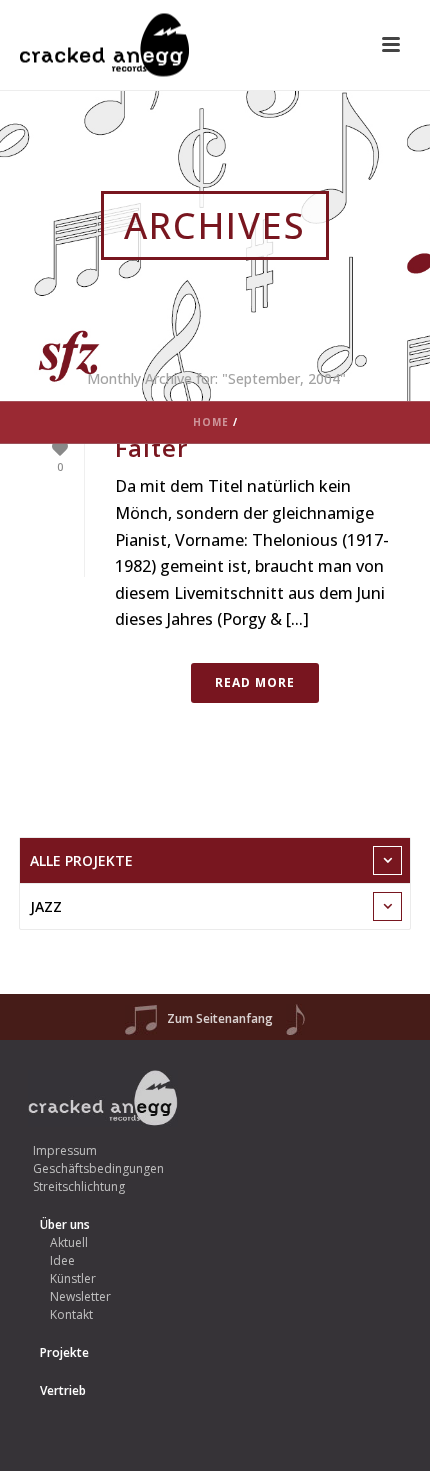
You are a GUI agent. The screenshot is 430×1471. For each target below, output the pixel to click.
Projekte (64, 1352)
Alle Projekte (81, 860)
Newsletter (80, 1296)
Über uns (65, 1224)
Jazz (46, 906)
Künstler (73, 1278)
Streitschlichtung (79, 1186)
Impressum (65, 1150)
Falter (151, 447)
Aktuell (69, 1242)
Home (211, 422)
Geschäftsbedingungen (98, 1168)
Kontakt (71, 1314)
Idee (62, 1260)
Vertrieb (63, 1390)
